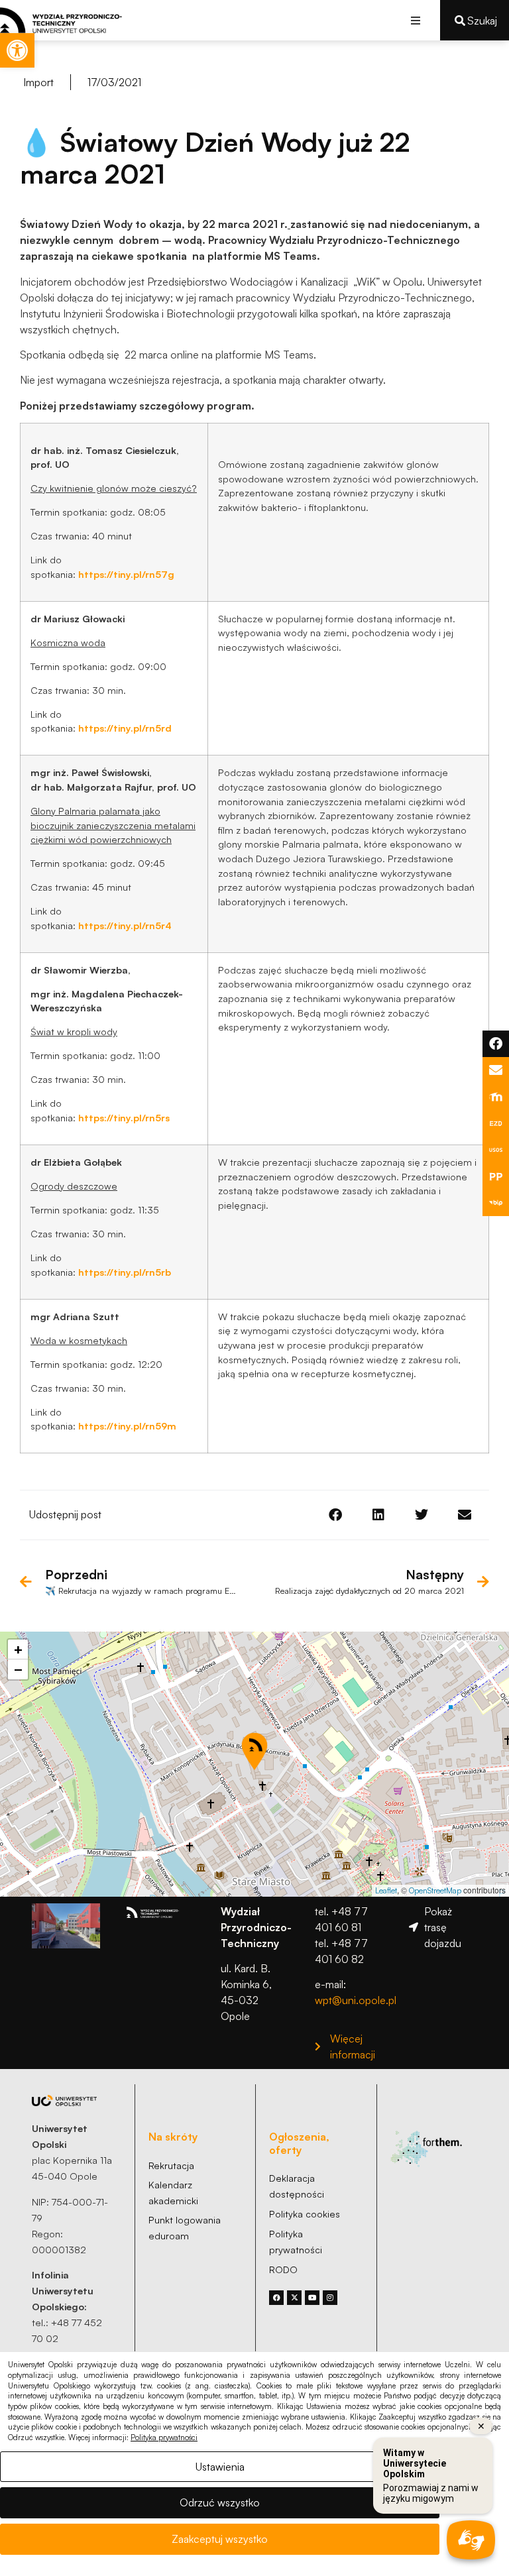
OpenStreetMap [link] (435, 1890)
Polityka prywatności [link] (164, 2437)
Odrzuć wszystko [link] (220, 2502)
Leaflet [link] (386, 1890)
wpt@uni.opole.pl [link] (356, 2000)
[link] (17, 50)
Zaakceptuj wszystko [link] (220, 2539)
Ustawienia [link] (220, 2467)
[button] (415, 20)
